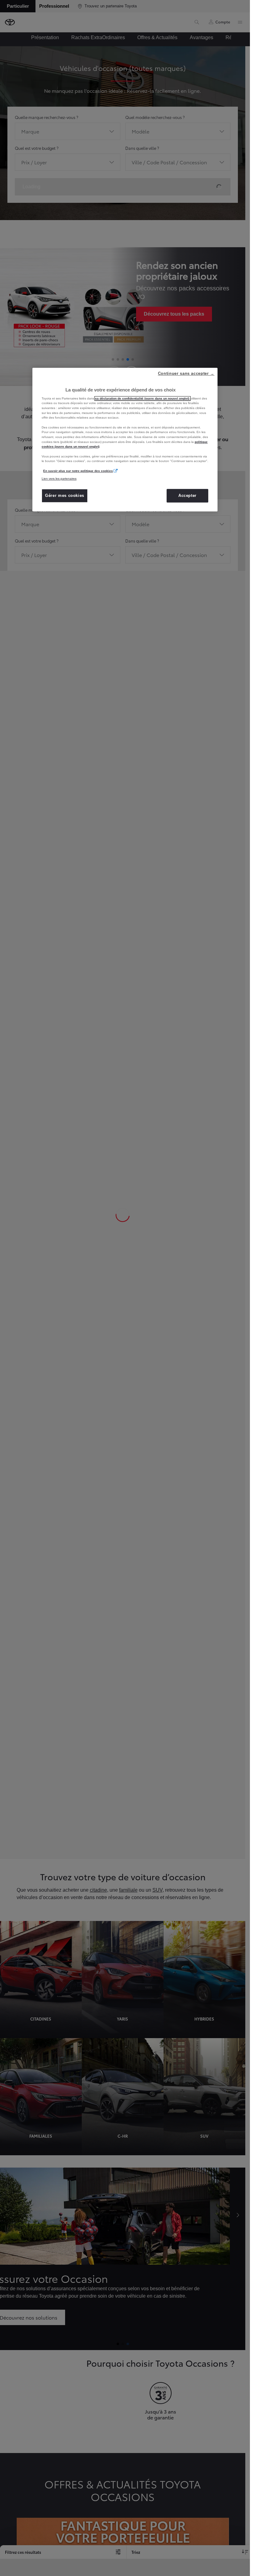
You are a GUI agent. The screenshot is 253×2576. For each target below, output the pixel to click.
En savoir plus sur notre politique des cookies (78, 471)
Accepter (187, 496)
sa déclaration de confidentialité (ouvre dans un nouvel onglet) (143, 398)
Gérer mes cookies (65, 496)
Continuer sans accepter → (186, 373)
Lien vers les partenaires (59, 479)
